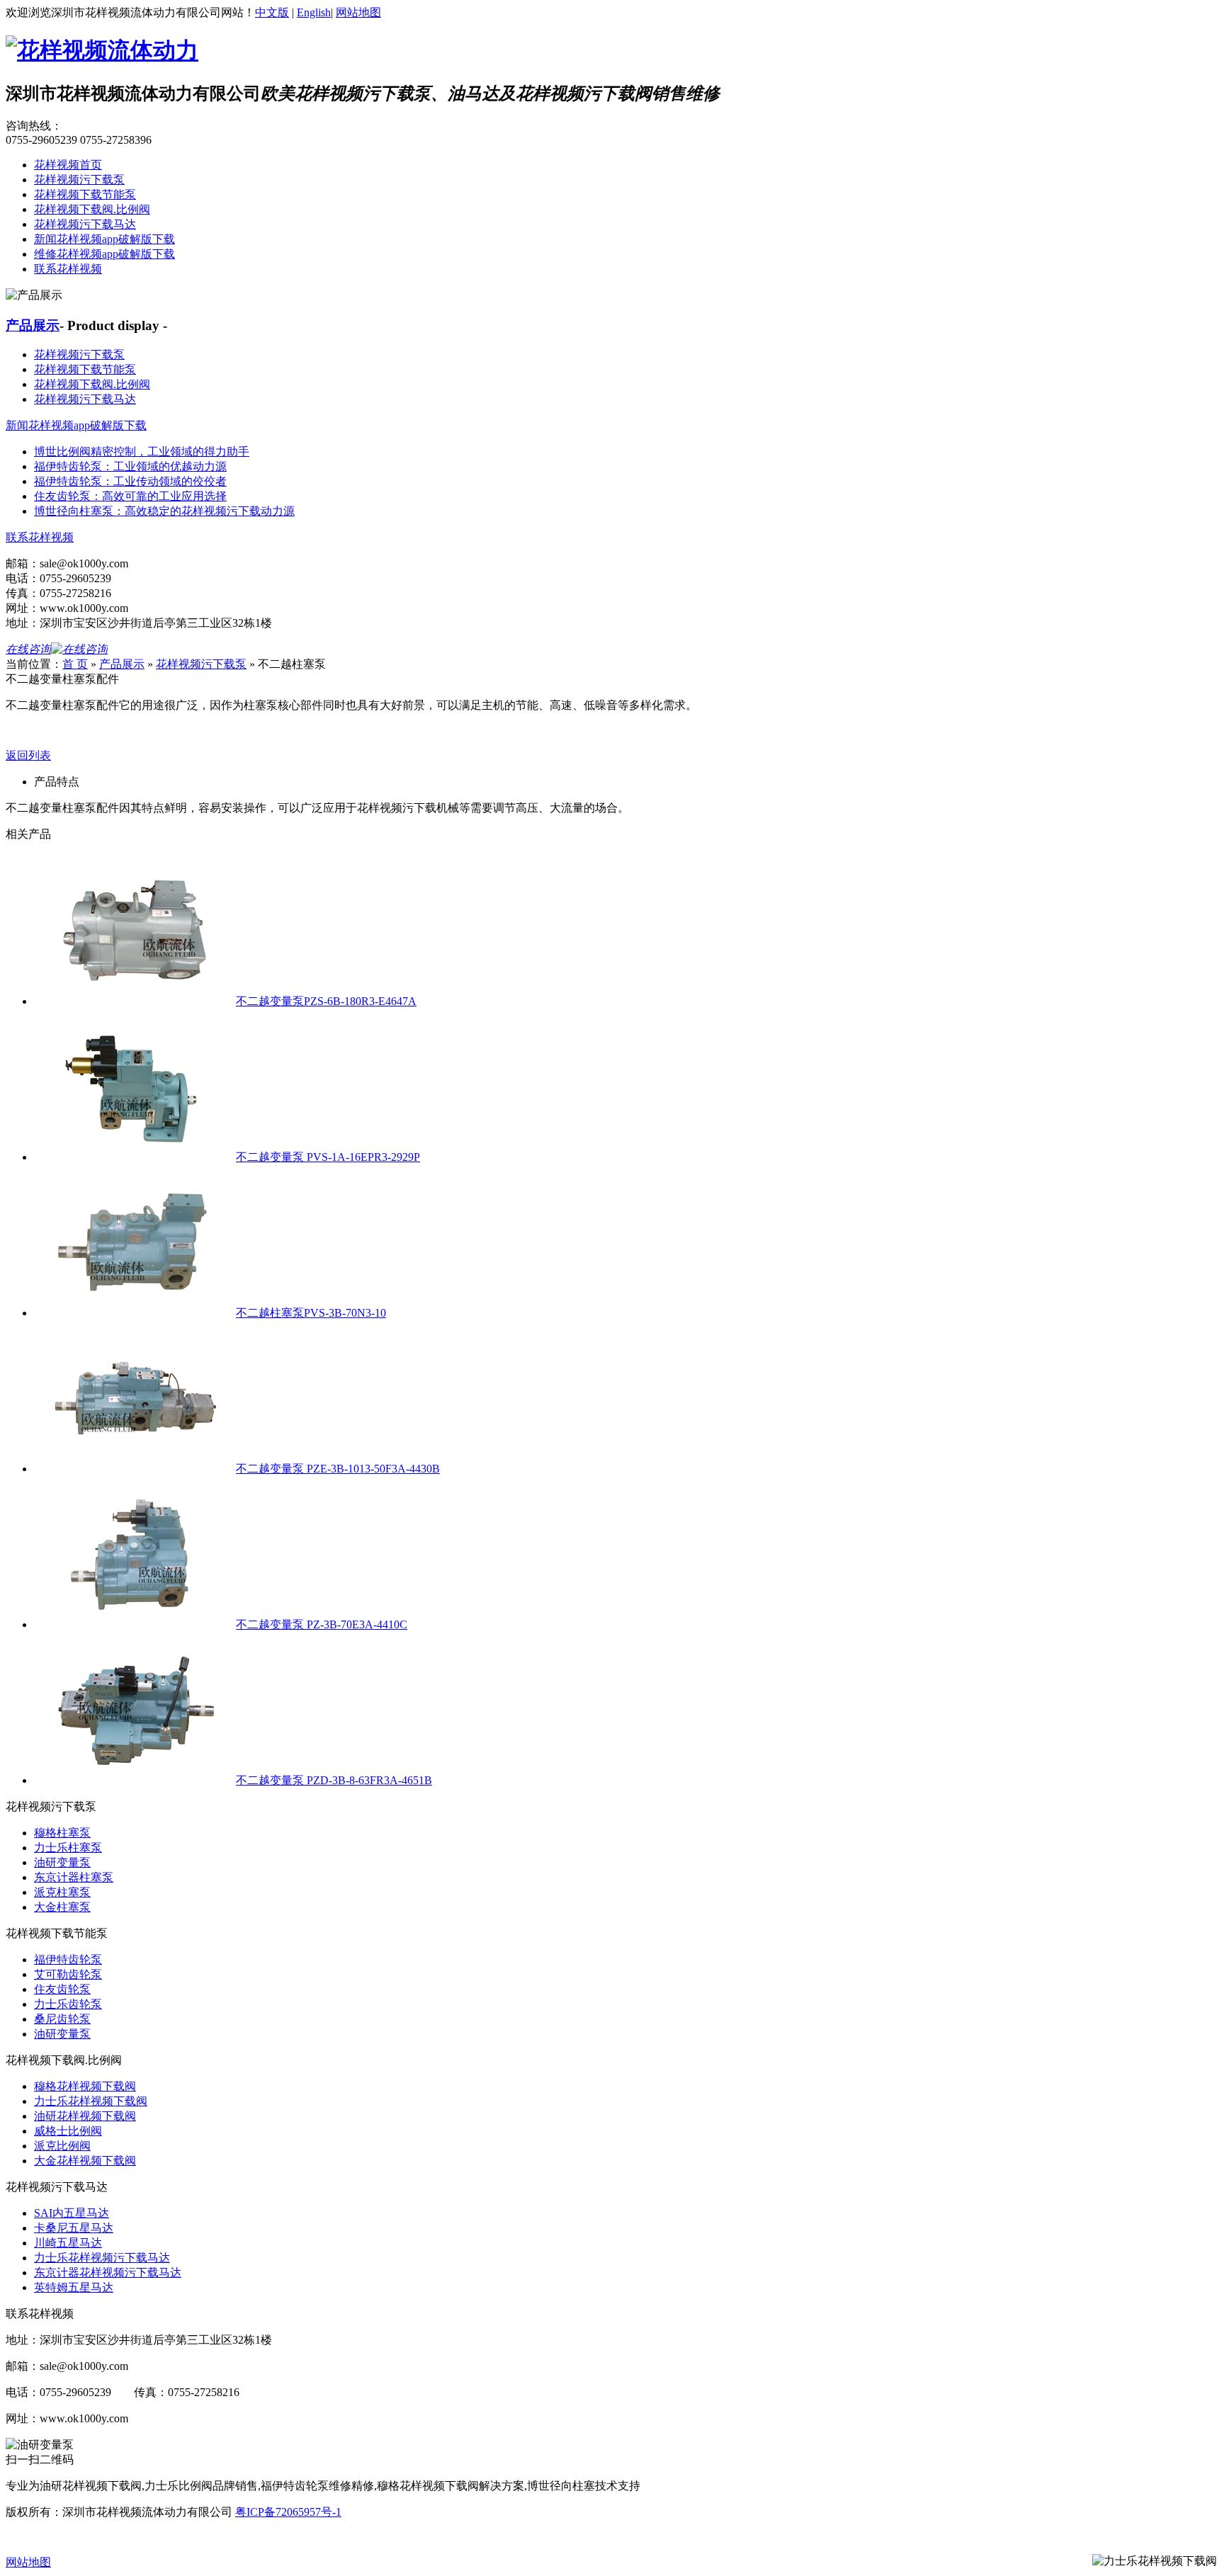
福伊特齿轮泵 (68, 1959)
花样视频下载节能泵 (85, 194)
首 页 (75, 664)
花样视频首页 (68, 165)
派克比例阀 (62, 2146)
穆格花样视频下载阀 (85, 2086)
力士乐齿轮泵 (68, 2004)
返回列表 (28, 755)
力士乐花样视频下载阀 (91, 2101)
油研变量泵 (62, 1862)
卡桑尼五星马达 (74, 2228)
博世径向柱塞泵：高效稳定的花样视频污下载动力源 (164, 511)
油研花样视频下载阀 (85, 2116)
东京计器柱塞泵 (74, 1877)
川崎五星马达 (68, 2243)
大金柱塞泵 (62, 1907)
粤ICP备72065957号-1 (288, 2512)
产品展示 (33, 325)
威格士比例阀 (68, 2131)
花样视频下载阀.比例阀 (92, 209)
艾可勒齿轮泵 (68, 1974)
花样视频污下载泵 (79, 180)
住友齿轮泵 (62, 1989)
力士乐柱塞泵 (68, 1848)
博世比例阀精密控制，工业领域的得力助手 (142, 452)
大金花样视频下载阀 (85, 2161)
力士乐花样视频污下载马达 (102, 2258)
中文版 (272, 12)
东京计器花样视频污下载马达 (108, 2273)
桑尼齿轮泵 (62, 2019)
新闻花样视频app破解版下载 (104, 239)
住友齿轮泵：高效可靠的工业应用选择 (130, 496)
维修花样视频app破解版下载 (104, 254)
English (314, 12)
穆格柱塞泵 (62, 1833)
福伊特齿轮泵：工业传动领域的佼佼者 (130, 481)
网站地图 (358, 12)
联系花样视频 (68, 269)
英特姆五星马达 (74, 2287)
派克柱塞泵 (62, 1892)
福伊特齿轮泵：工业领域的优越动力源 (130, 466)
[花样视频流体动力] (102, 50)
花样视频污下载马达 (85, 224)
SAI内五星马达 (72, 2213)
